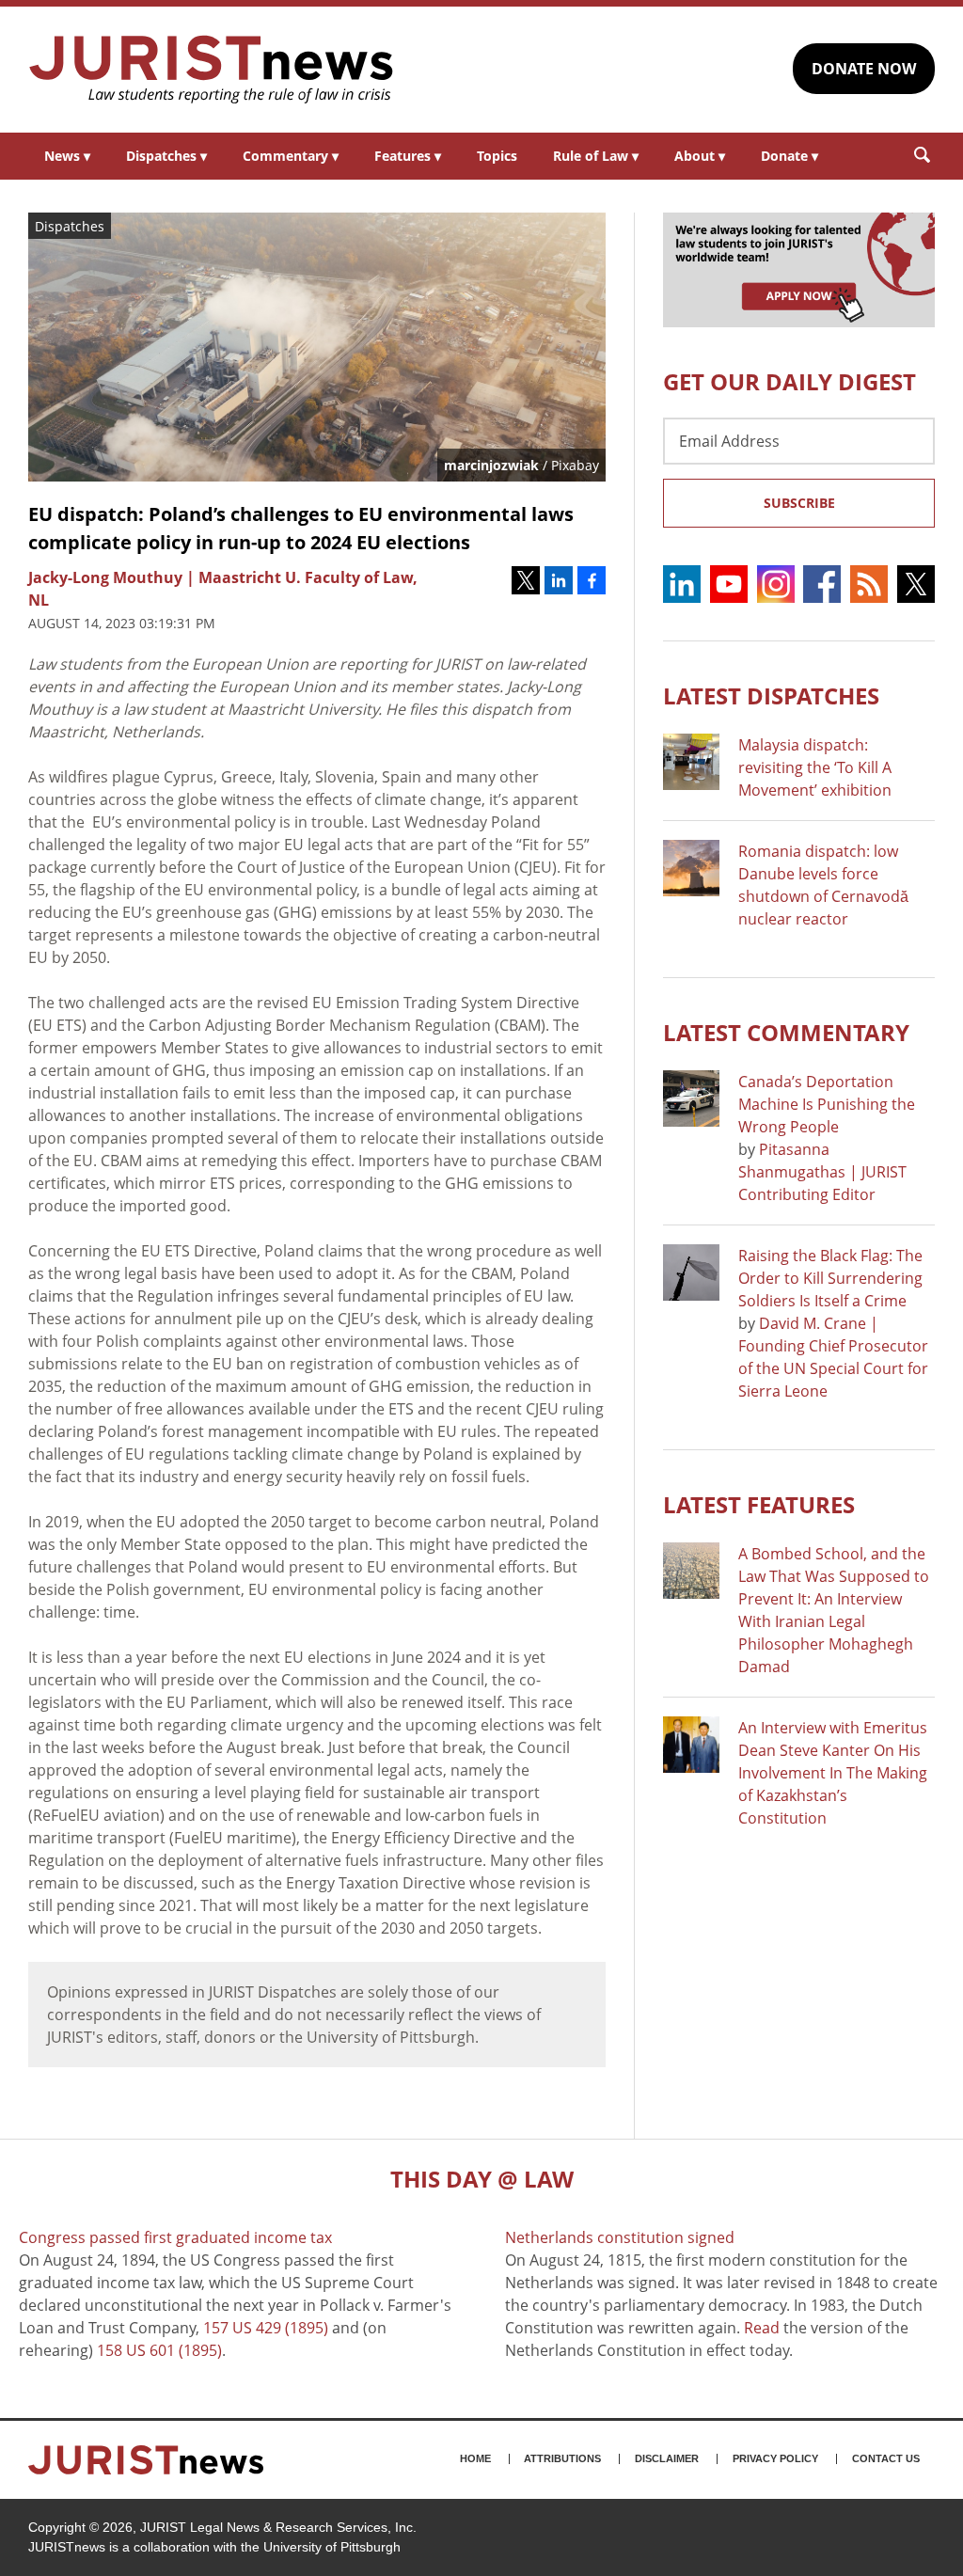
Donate (789, 156)
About (700, 156)
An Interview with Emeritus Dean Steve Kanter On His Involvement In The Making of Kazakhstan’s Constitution (833, 1773)
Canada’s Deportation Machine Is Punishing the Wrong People (827, 1104)
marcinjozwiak (491, 465)
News (67, 156)
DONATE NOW (864, 69)
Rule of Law (596, 156)
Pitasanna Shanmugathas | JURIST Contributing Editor (822, 1172)
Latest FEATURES (759, 1504)
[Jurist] (212, 70)
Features (408, 156)
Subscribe (799, 503)
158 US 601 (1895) (159, 2350)
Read (762, 2328)
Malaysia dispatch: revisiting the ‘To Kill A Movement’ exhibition (815, 767)
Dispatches (166, 156)
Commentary (291, 156)
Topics (497, 156)
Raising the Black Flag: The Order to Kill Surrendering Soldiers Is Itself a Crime (830, 1278)
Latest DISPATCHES (771, 695)
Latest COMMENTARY (786, 1032)
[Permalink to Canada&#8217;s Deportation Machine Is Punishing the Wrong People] (691, 1098)
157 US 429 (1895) (266, 2328)
